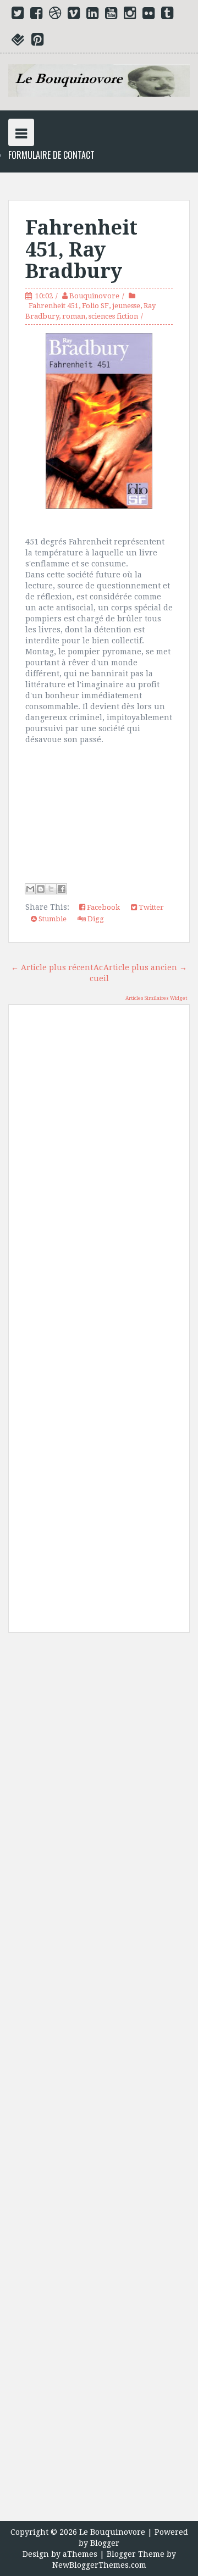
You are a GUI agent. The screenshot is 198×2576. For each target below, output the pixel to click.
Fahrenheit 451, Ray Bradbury (81, 249)
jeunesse (126, 306)
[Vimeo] (74, 15)
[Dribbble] (55, 15)
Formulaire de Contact (51, 155)
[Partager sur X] (51, 889)
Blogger (105, 2543)
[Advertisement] (99, 2081)
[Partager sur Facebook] (62, 889)
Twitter (150, 907)
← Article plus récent (52, 967)
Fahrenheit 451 (54, 306)
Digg (95, 919)
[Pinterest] (37, 42)
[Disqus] (99, 1170)
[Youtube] (111, 15)
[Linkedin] (92, 15)
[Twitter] (18, 15)
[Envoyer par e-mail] (30, 889)
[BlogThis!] (41, 889)
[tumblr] (167, 15)
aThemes (80, 2554)
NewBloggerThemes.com (99, 2565)
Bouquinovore (94, 296)
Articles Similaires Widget (156, 998)
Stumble (52, 919)
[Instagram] (130, 15)
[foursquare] (18, 42)
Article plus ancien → (145, 967)
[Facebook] (36, 15)
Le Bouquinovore (112, 2532)
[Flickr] (148, 15)
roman (74, 316)
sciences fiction (113, 316)
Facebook (103, 907)
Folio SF (95, 306)
